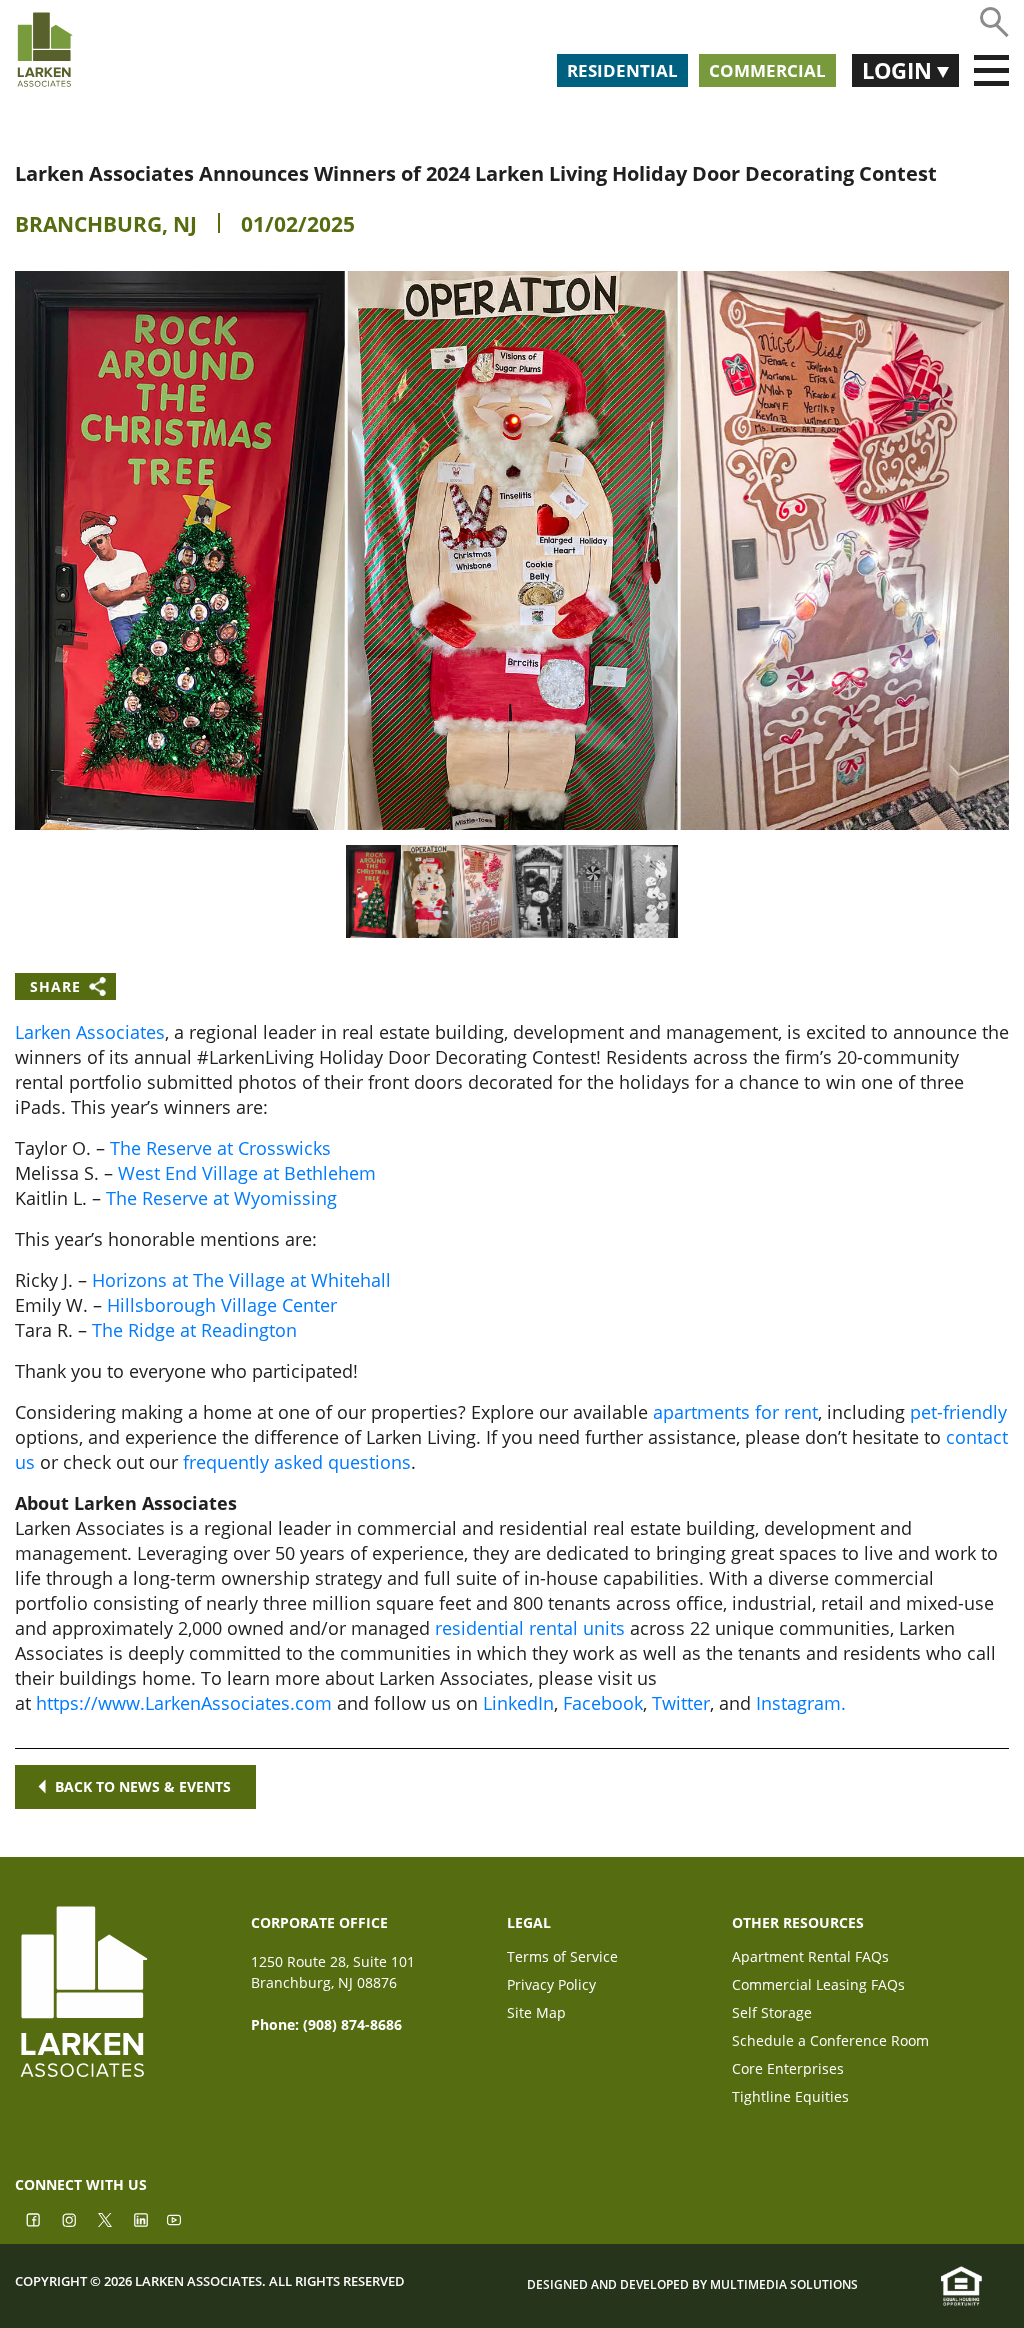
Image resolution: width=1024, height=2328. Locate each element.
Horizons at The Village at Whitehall (241, 1280)
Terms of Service (562, 1958)
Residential (622, 70)
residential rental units (530, 1628)
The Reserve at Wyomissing (221, 1198)
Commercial (767, 70)
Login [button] (899, 70)
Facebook (603, 1703)
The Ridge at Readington (194, 1330)
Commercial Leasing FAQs (818, 1986)
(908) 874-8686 (352, 2024)
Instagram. (801, 1703)
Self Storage (772, 2014)
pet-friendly (958, 1412)
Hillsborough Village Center (222, 1305)
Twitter (681, 1703)
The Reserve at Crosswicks (220, 1148)
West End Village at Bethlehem (247, 1173)
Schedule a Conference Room (830, 2042)
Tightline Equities (790, 2098)
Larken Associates (90, 1032)
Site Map (536, 2014)
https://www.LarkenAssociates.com (184, 1703)
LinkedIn (518, 1703)
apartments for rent (735, 1412)
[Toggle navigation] (991, 71)
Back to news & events (143, 1786)
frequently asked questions (297, 1462)
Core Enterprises (788, 2070)
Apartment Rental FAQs (810, 1958)
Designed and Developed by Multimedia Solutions (692, 2285)
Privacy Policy (551, 1986)
